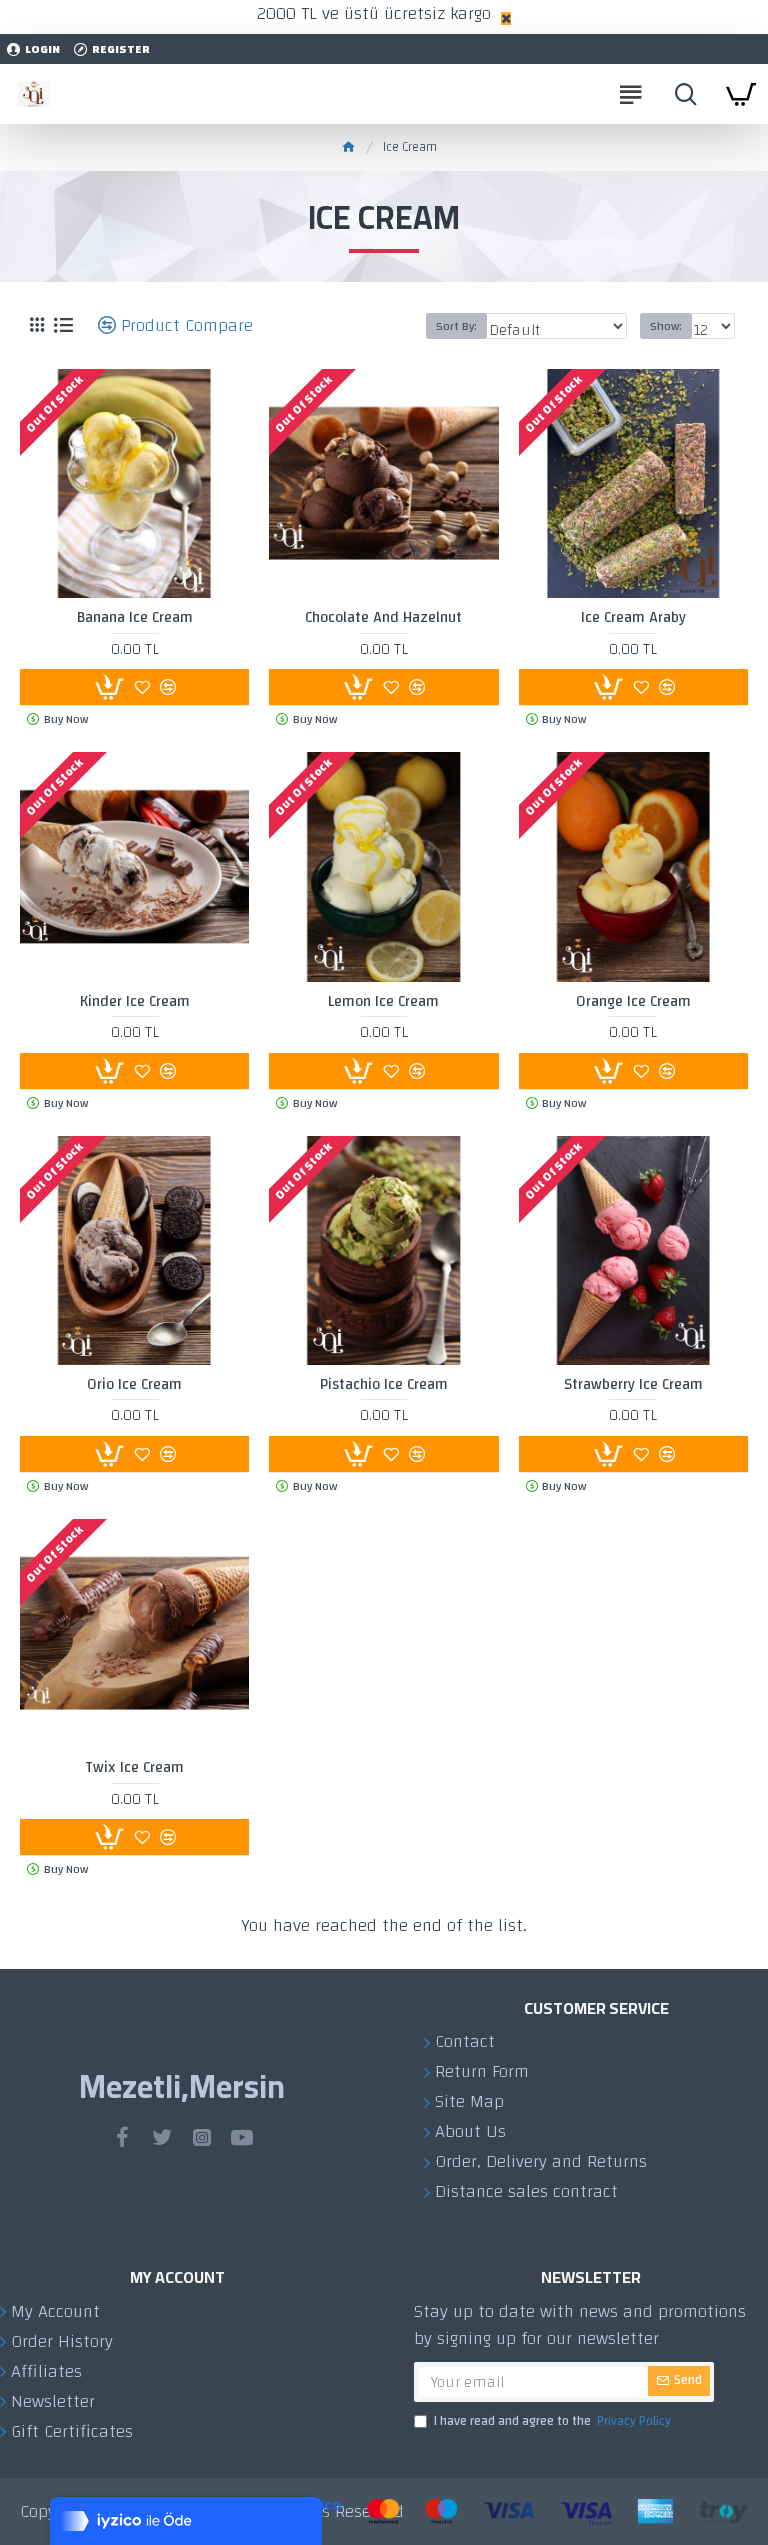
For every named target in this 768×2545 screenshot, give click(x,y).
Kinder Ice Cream (135, 1002)
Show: (666, 326)
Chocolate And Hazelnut (383, 618)
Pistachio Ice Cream (384, 1385)
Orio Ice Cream (134, 1385)
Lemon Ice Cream (383, 1002)
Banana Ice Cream (135, 618)
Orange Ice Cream (633, 1002)
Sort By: (456, 326)
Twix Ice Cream (134, 1768)
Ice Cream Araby (633, 618)
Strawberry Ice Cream (633, 1385)
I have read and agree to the (552, 2422)
